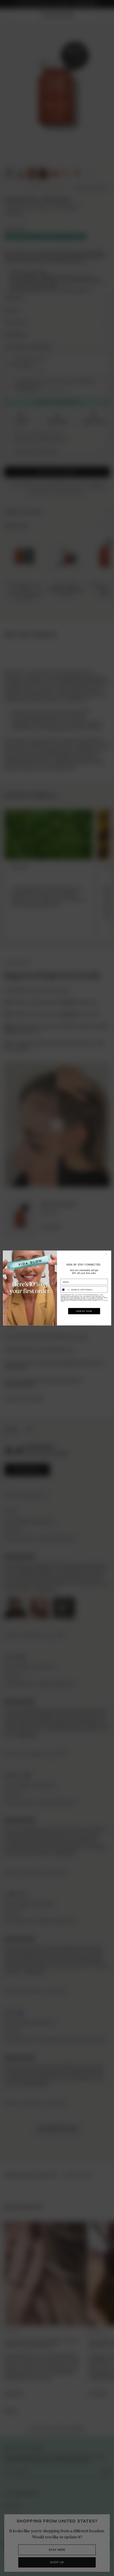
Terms (63, 1302)
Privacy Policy (102, 1300)
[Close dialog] (108, 1254)
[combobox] (65, 1290)
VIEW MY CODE (84, 1311)
